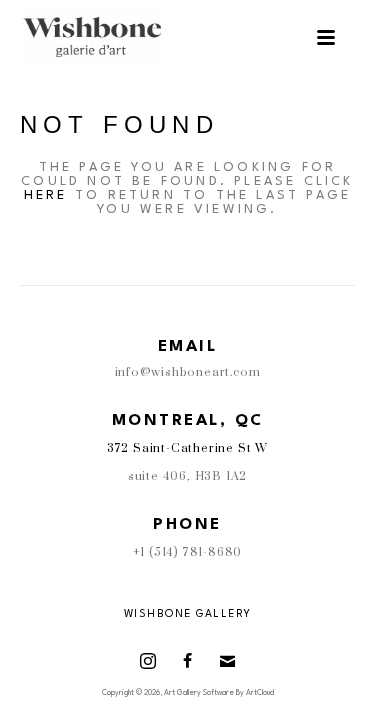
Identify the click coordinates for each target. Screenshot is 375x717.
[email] (228, 661)
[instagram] (148, 661)
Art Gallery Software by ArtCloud (219, 693)
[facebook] (188, 661)
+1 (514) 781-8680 (188, 552)
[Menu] (326, 37)
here (46, 195)
